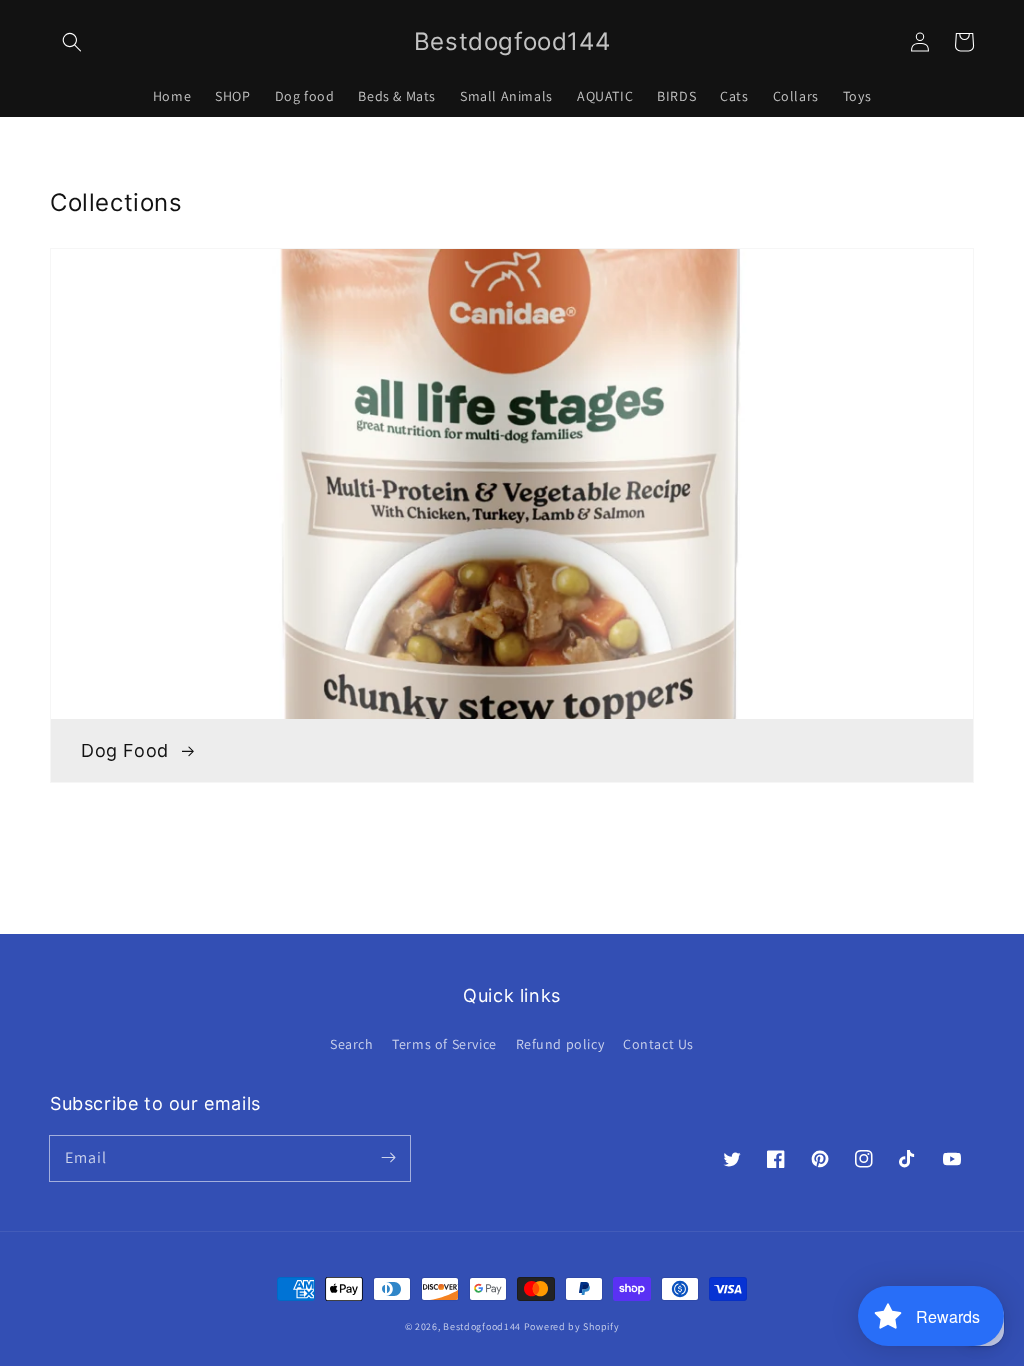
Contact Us (658, 1044)
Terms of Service (444, 1044)
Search (352, 1044)
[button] (72, 42)
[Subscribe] (388, 1158)
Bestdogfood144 (482, 1326)
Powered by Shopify (572, 1326)
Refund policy (560, 1044)
